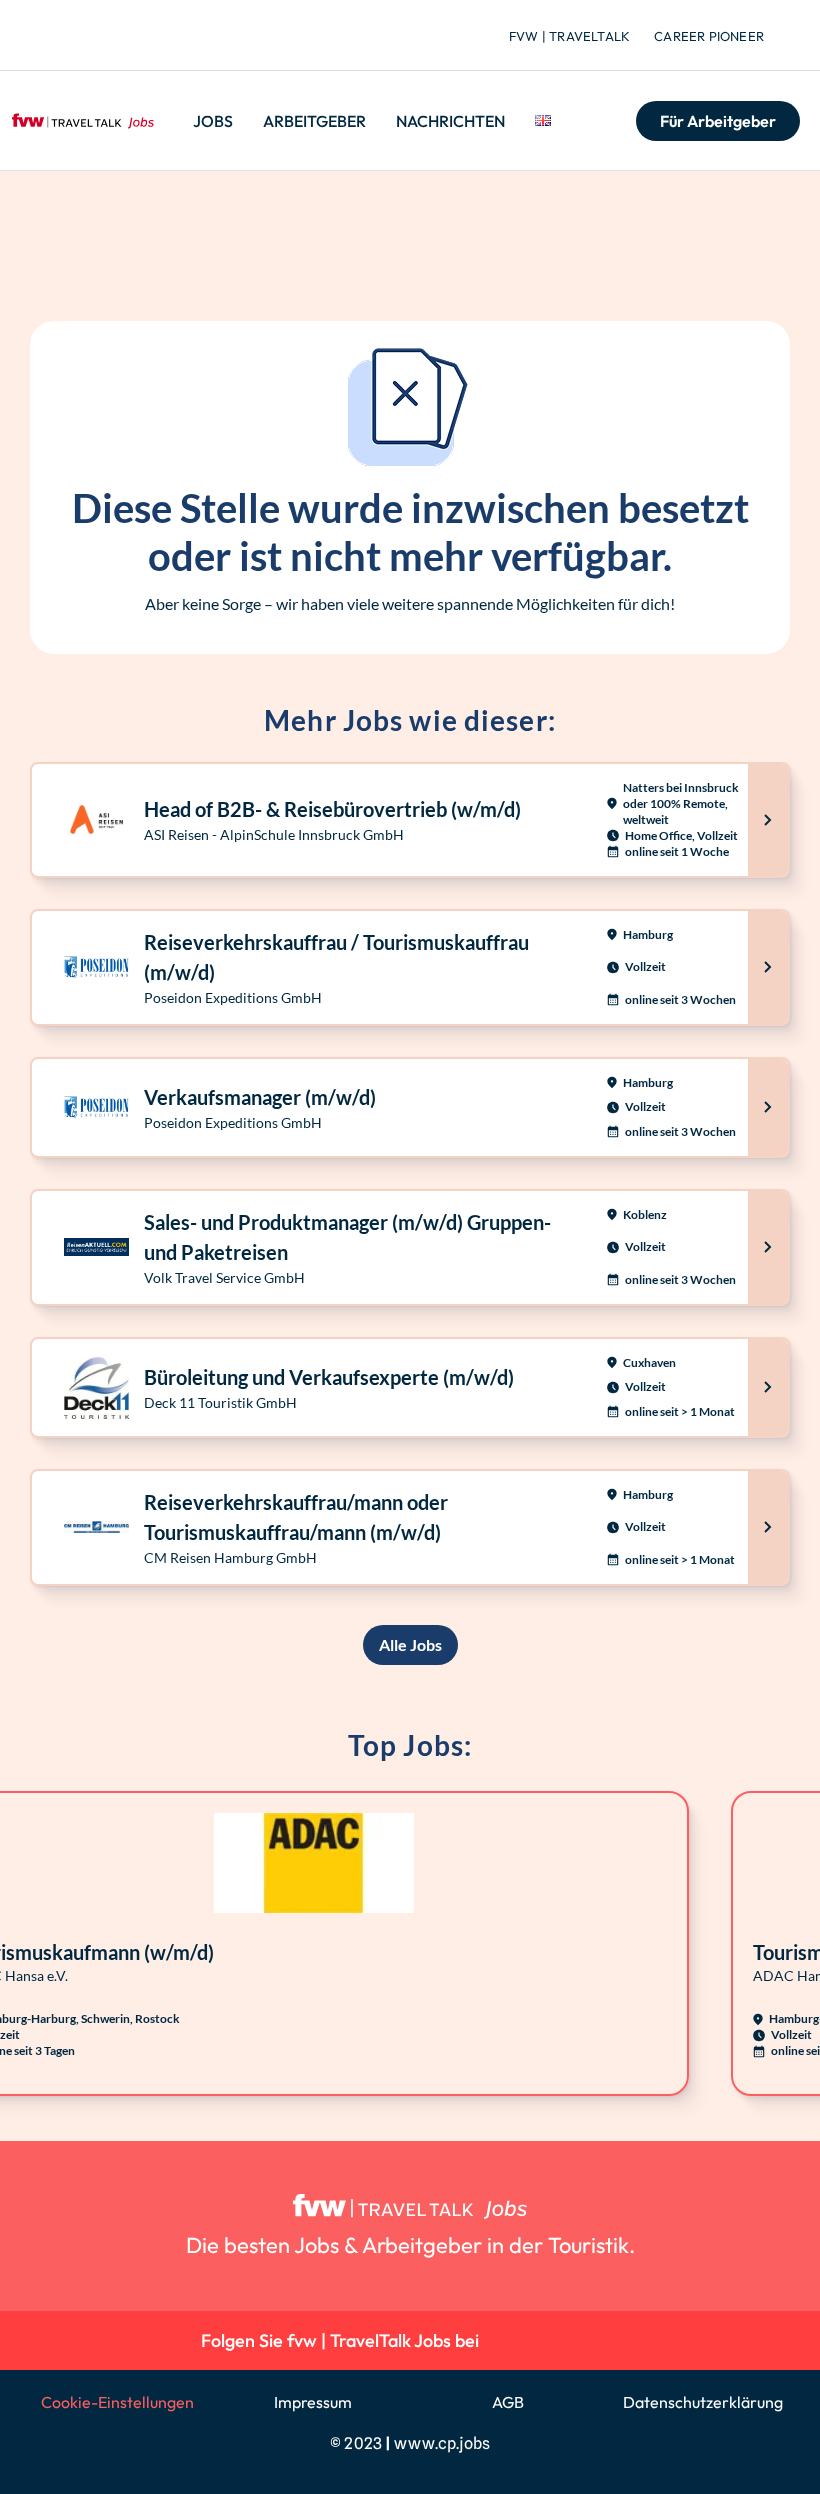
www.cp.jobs (442, 2443)
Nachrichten (450, 121)
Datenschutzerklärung (703, 2402)
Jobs (213, 121)
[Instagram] (553, 2340)
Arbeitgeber (314, 121)
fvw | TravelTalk (569, 36)
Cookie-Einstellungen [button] (117, 2402)
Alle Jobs (410, 1644)
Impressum (313, 2402)
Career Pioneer (709, 36)
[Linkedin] (508, 2340)
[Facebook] (599, 2340)
